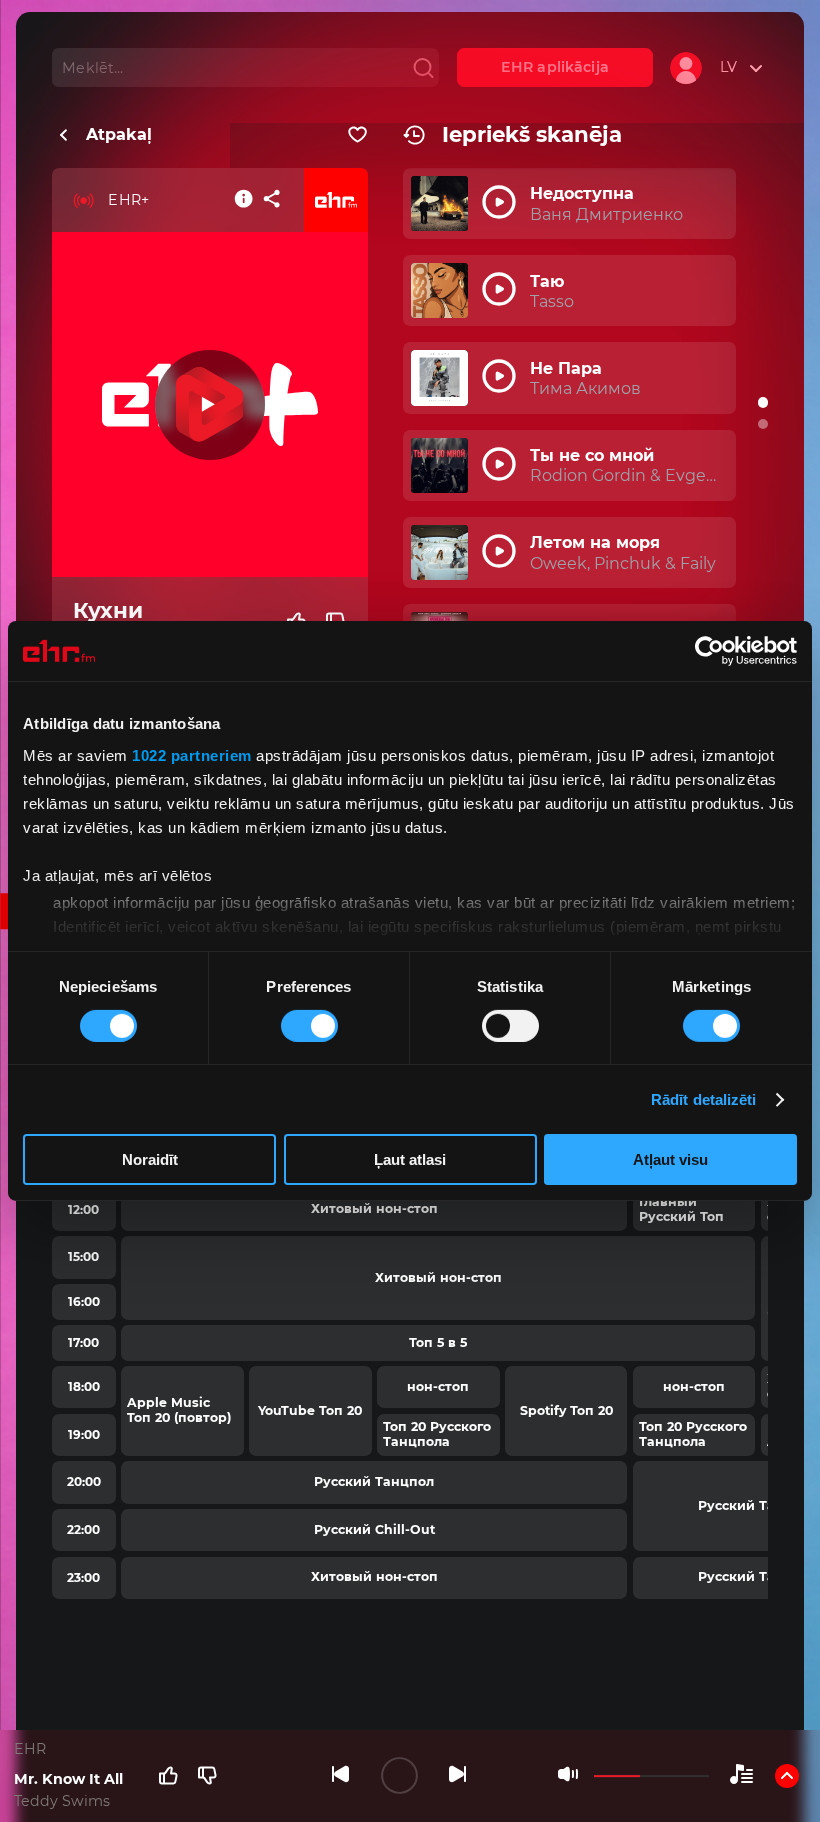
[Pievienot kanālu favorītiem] (357, 135)
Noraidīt (150, 1159)
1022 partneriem (192, 754)
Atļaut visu (670, 1159)
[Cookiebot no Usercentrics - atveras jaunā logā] (709, 651)
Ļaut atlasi (410, 1159)
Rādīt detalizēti (704, 1099)
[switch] (309, 1026)
